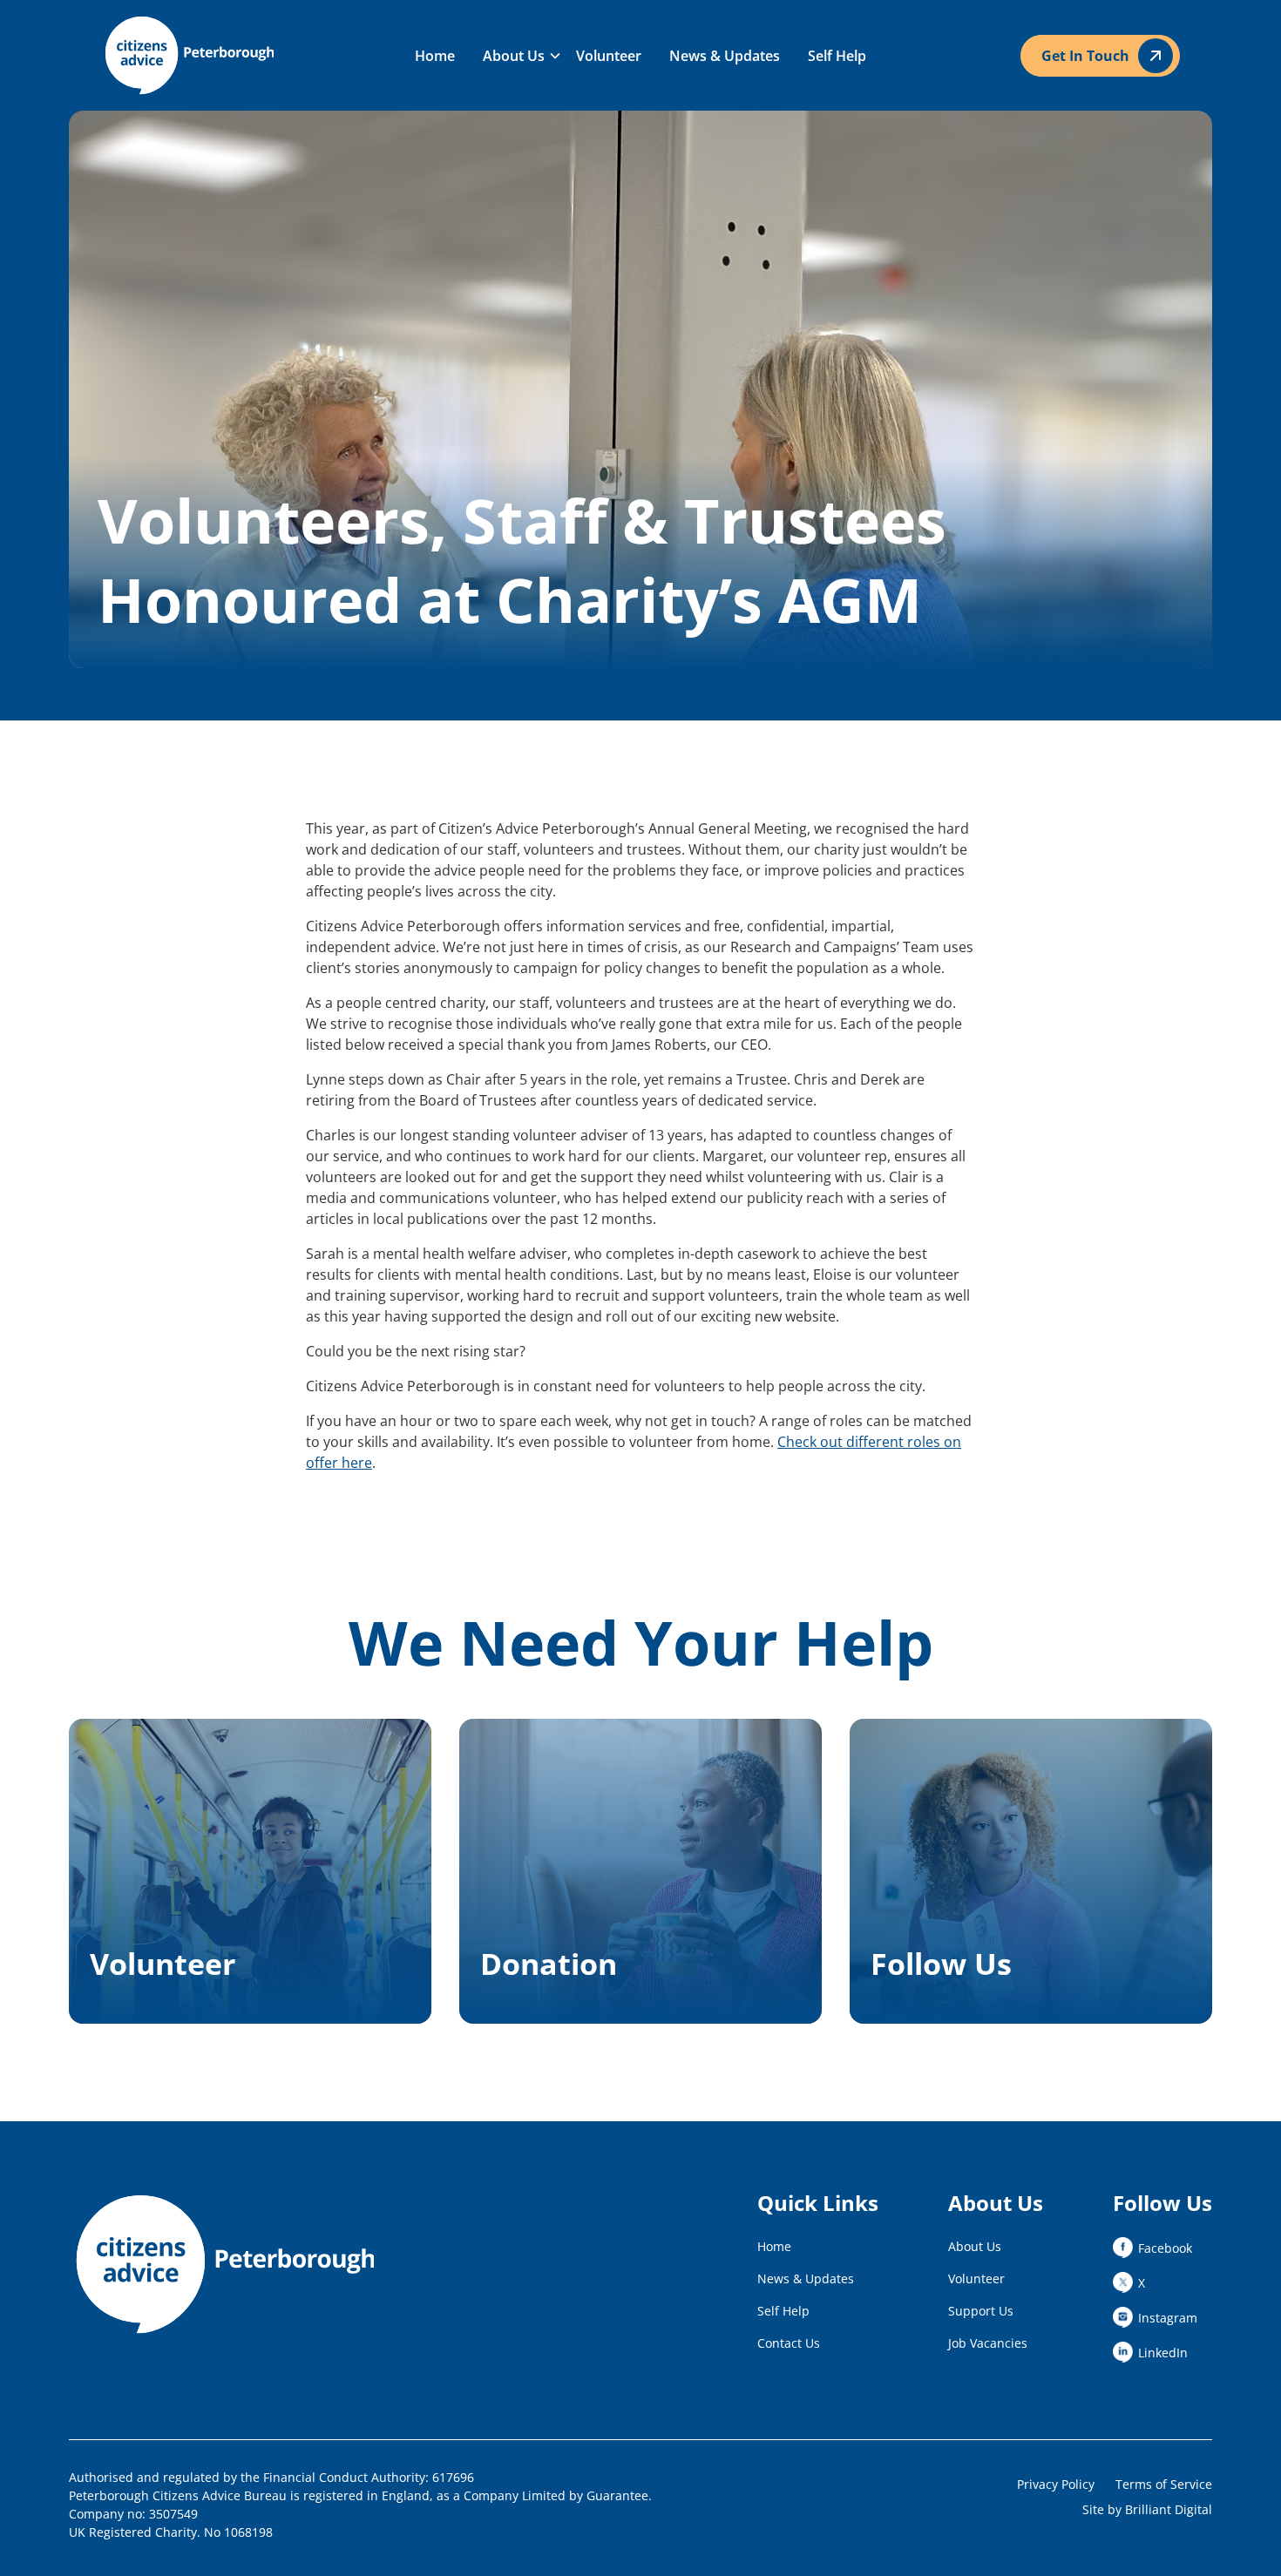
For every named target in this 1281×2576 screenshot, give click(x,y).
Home (435, 56)
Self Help (837, 56)
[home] (214, 55)
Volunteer (609, 56)
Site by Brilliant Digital (1147, 2509)
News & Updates (725, 56)
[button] (515, 56)
